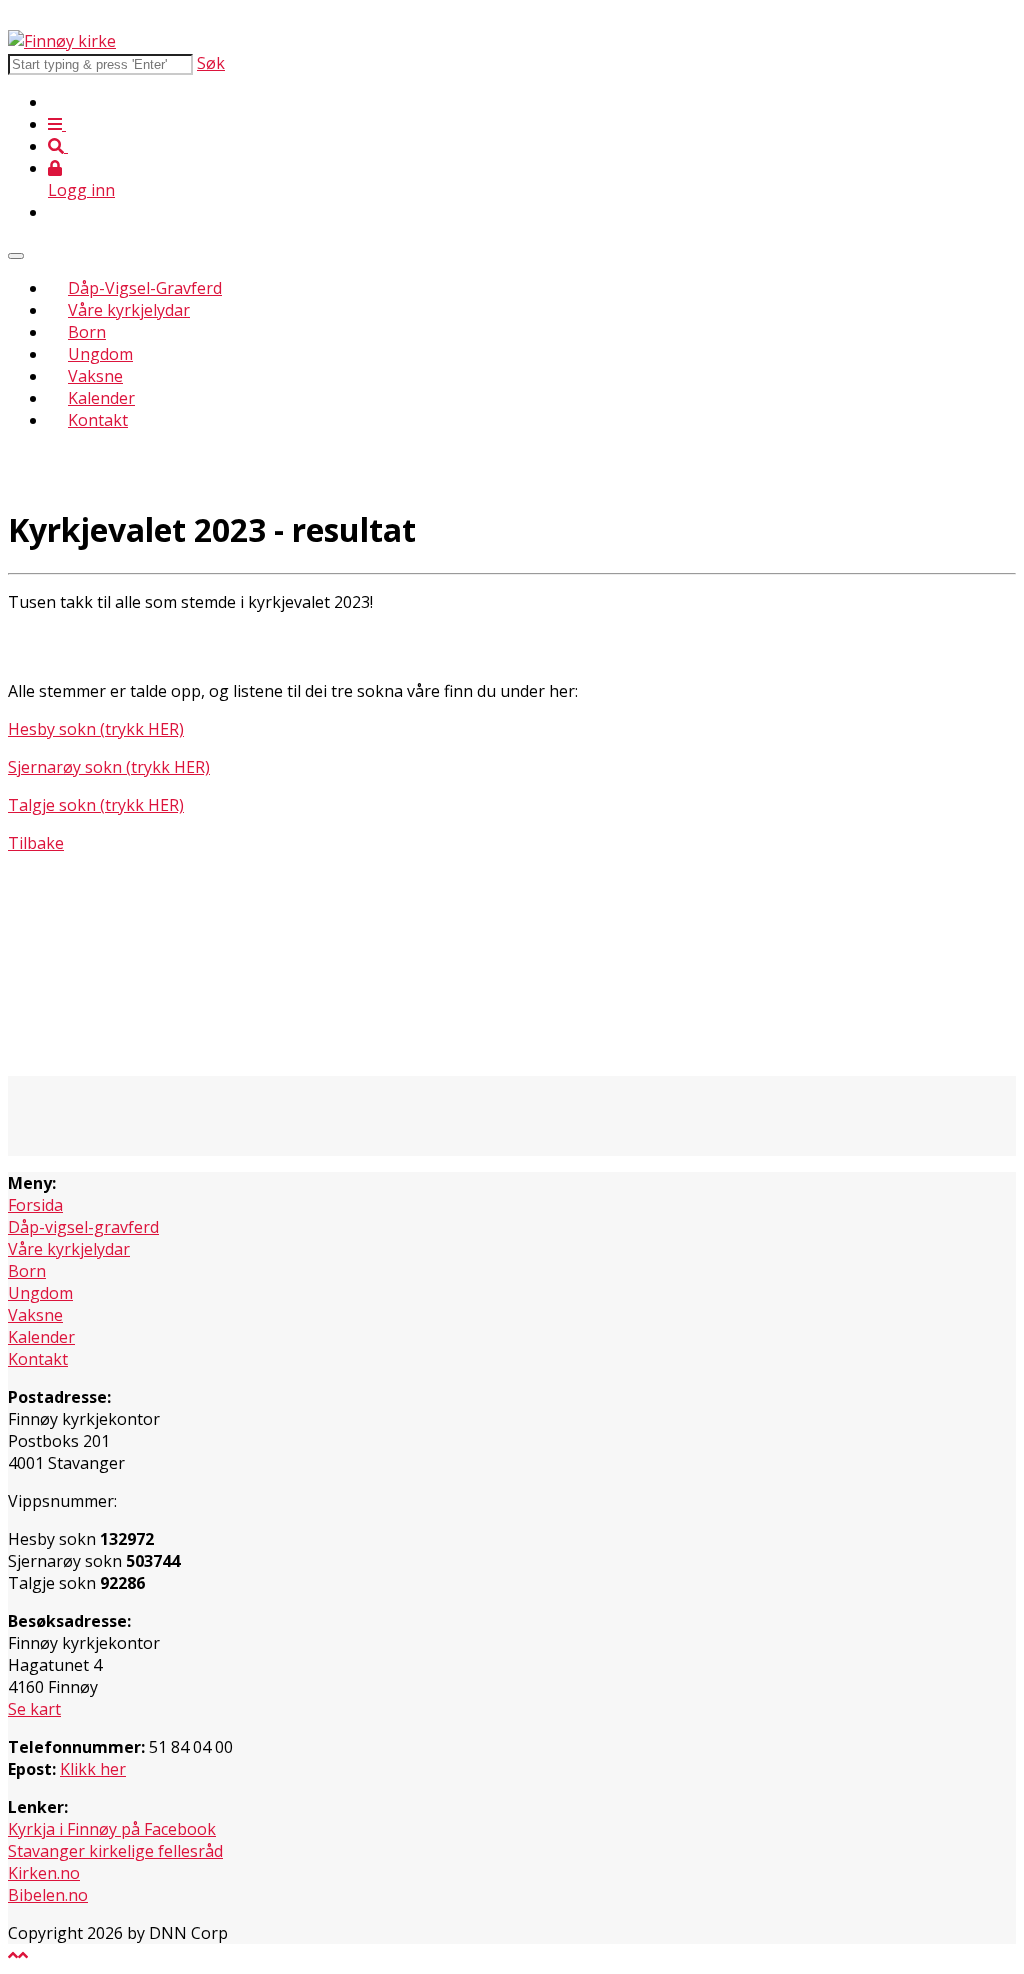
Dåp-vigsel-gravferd (83, 1227)
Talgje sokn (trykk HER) (96, 805)
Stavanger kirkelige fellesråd (115, 1851)
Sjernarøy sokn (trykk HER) (109, 767)
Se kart (34, 1709)
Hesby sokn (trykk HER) (96, 729)
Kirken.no (44, 1873)
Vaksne (95, 376)
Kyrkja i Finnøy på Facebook (112, 1829)
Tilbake (36, 843)
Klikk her (93, 1769)
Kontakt (98, 420)
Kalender (101, 398)
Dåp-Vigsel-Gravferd (145, 288)
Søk (211, 63)
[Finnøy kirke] (62, 41)
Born (87, 332)
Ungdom (100, 354)
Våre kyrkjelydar (129, 310)
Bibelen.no (48, 1895)
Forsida (35, 1205)
